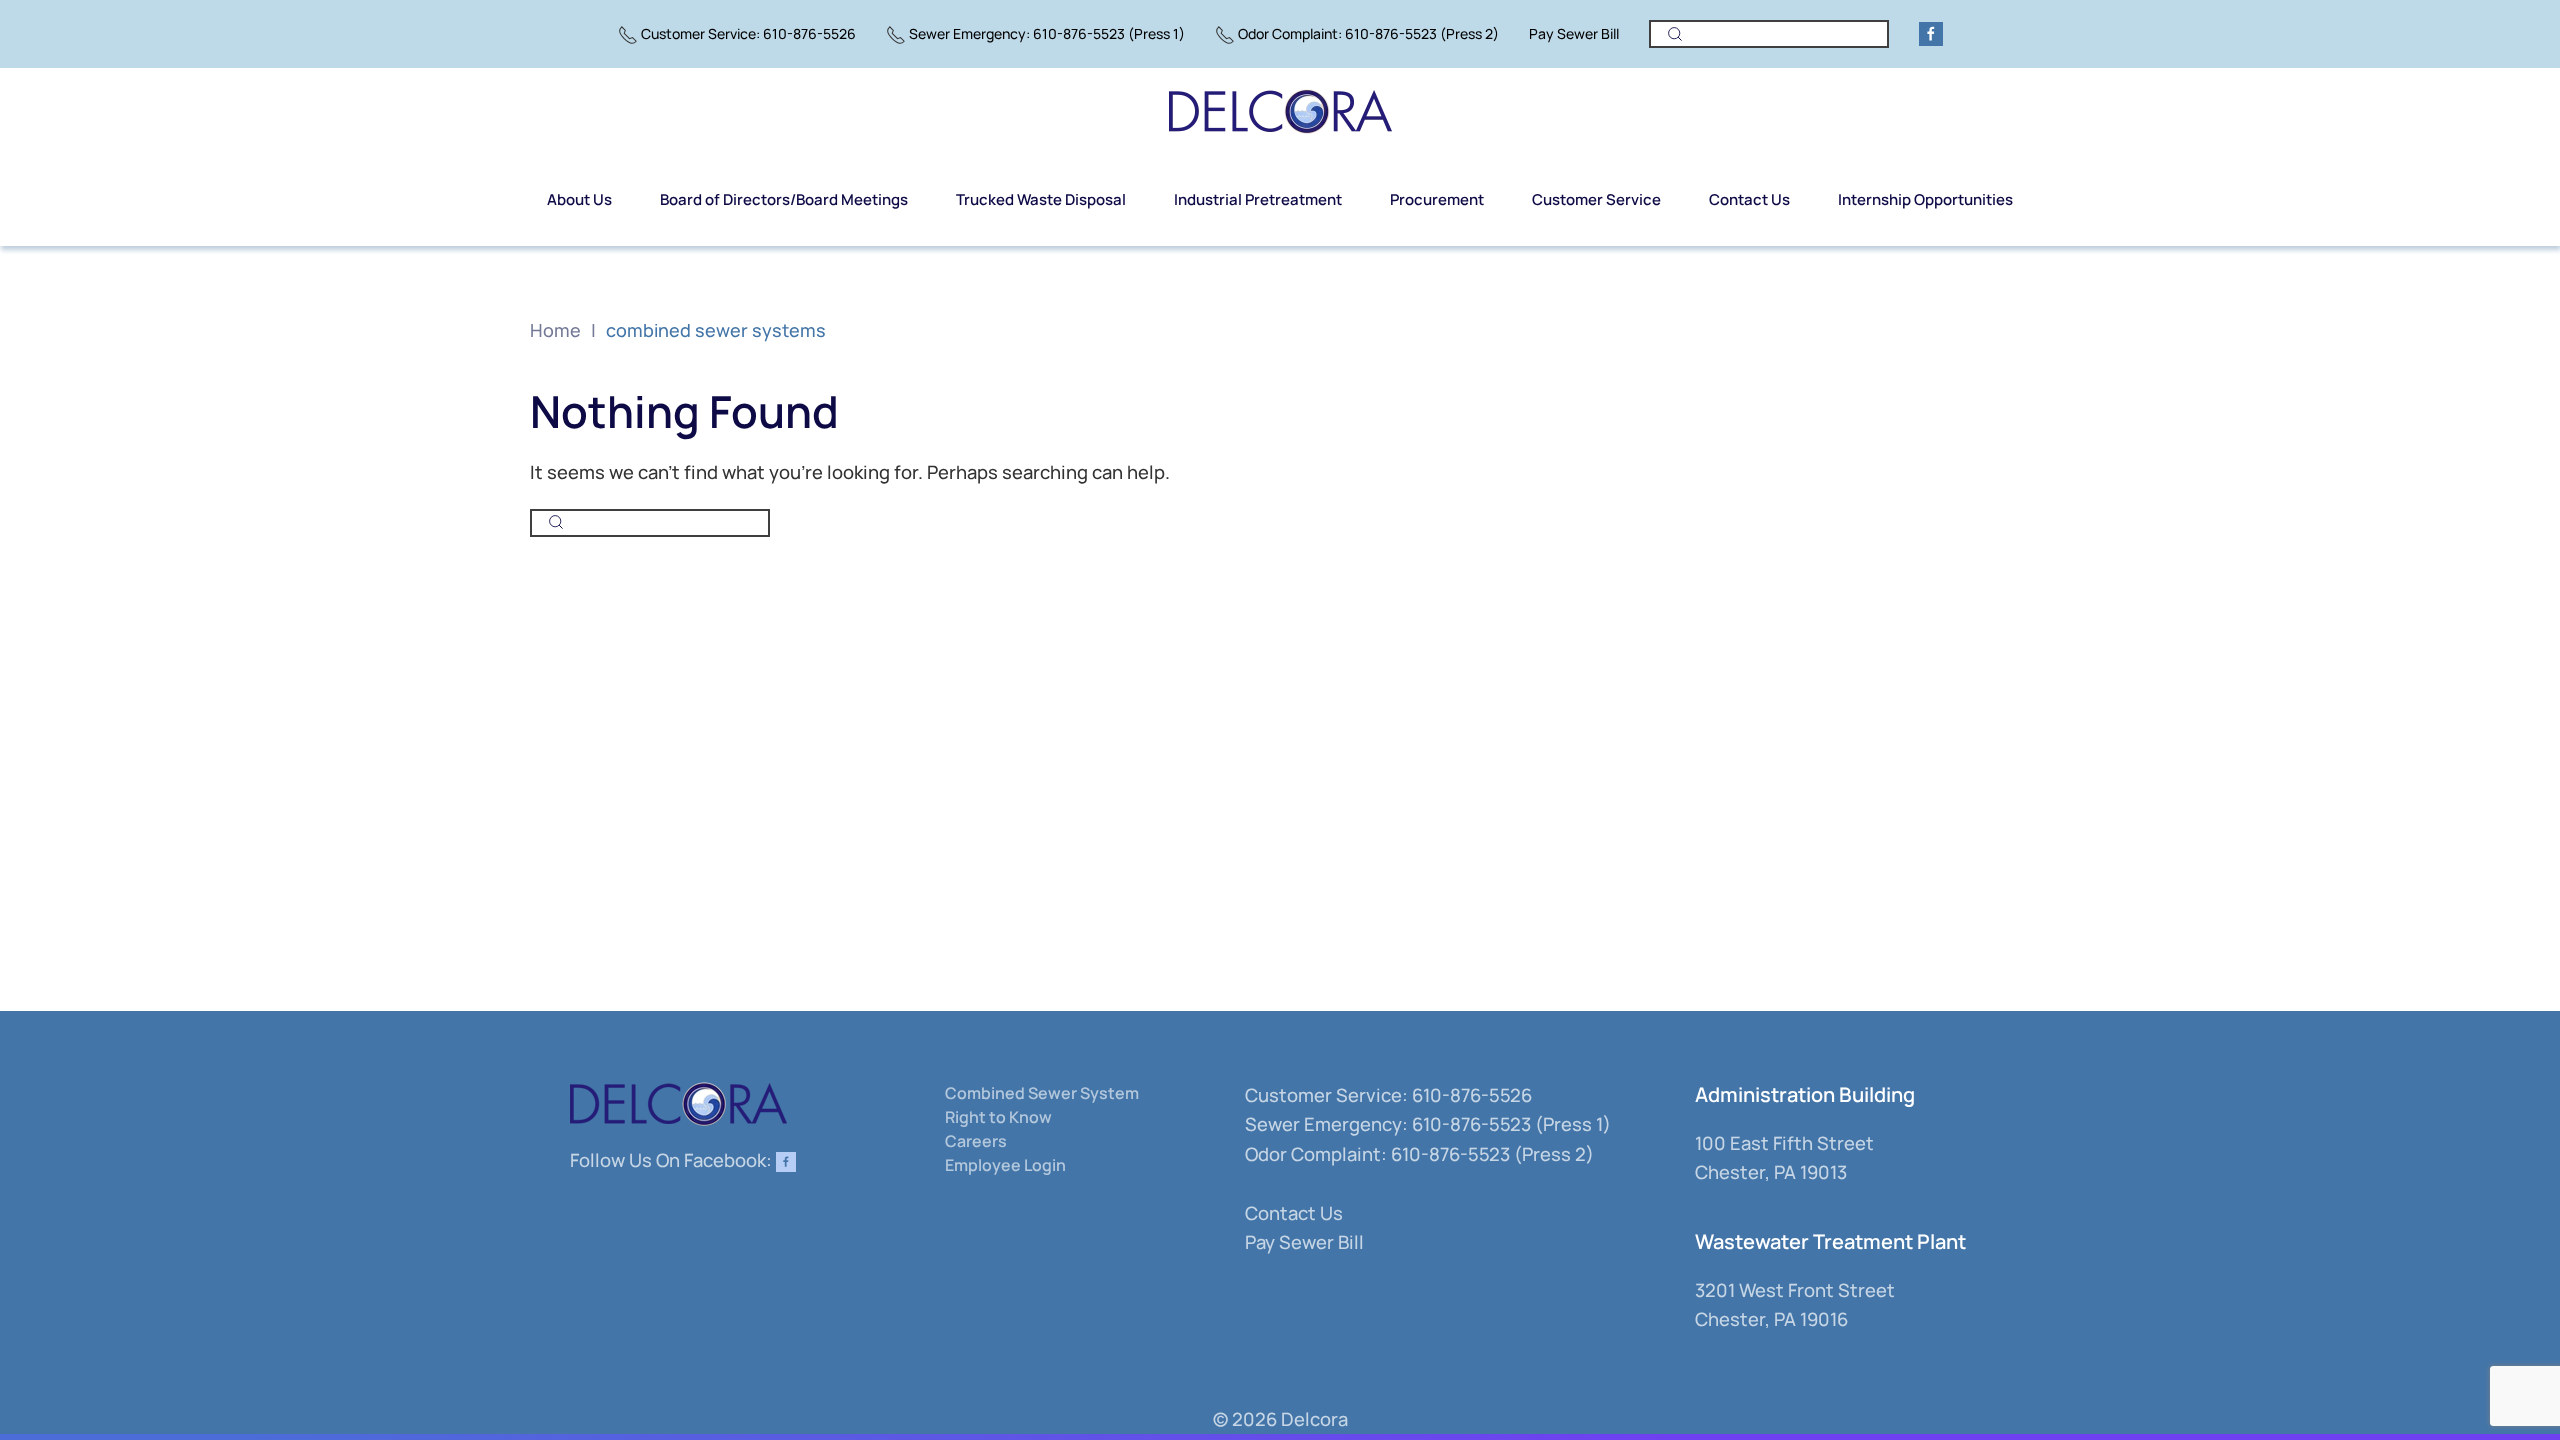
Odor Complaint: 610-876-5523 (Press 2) (1368, 33)
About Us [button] (579, 199)
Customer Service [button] (1596, 199)
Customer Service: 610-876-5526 (748, 33)
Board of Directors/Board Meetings (784, 199)
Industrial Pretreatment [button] (1258, 199)
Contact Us (1294, 1213)
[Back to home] (1280, 111)
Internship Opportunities (1925, 199)
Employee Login (1005, 1165)
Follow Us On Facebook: (673, 1160)
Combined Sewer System (1042, 1093)
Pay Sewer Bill (1574, 33)
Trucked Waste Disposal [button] (1041, 199)
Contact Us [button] (1749, 199)
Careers (976, 1141)
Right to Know (998, 1117)
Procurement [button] (1437, 199)
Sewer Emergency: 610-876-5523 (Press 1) (1047, 33)
